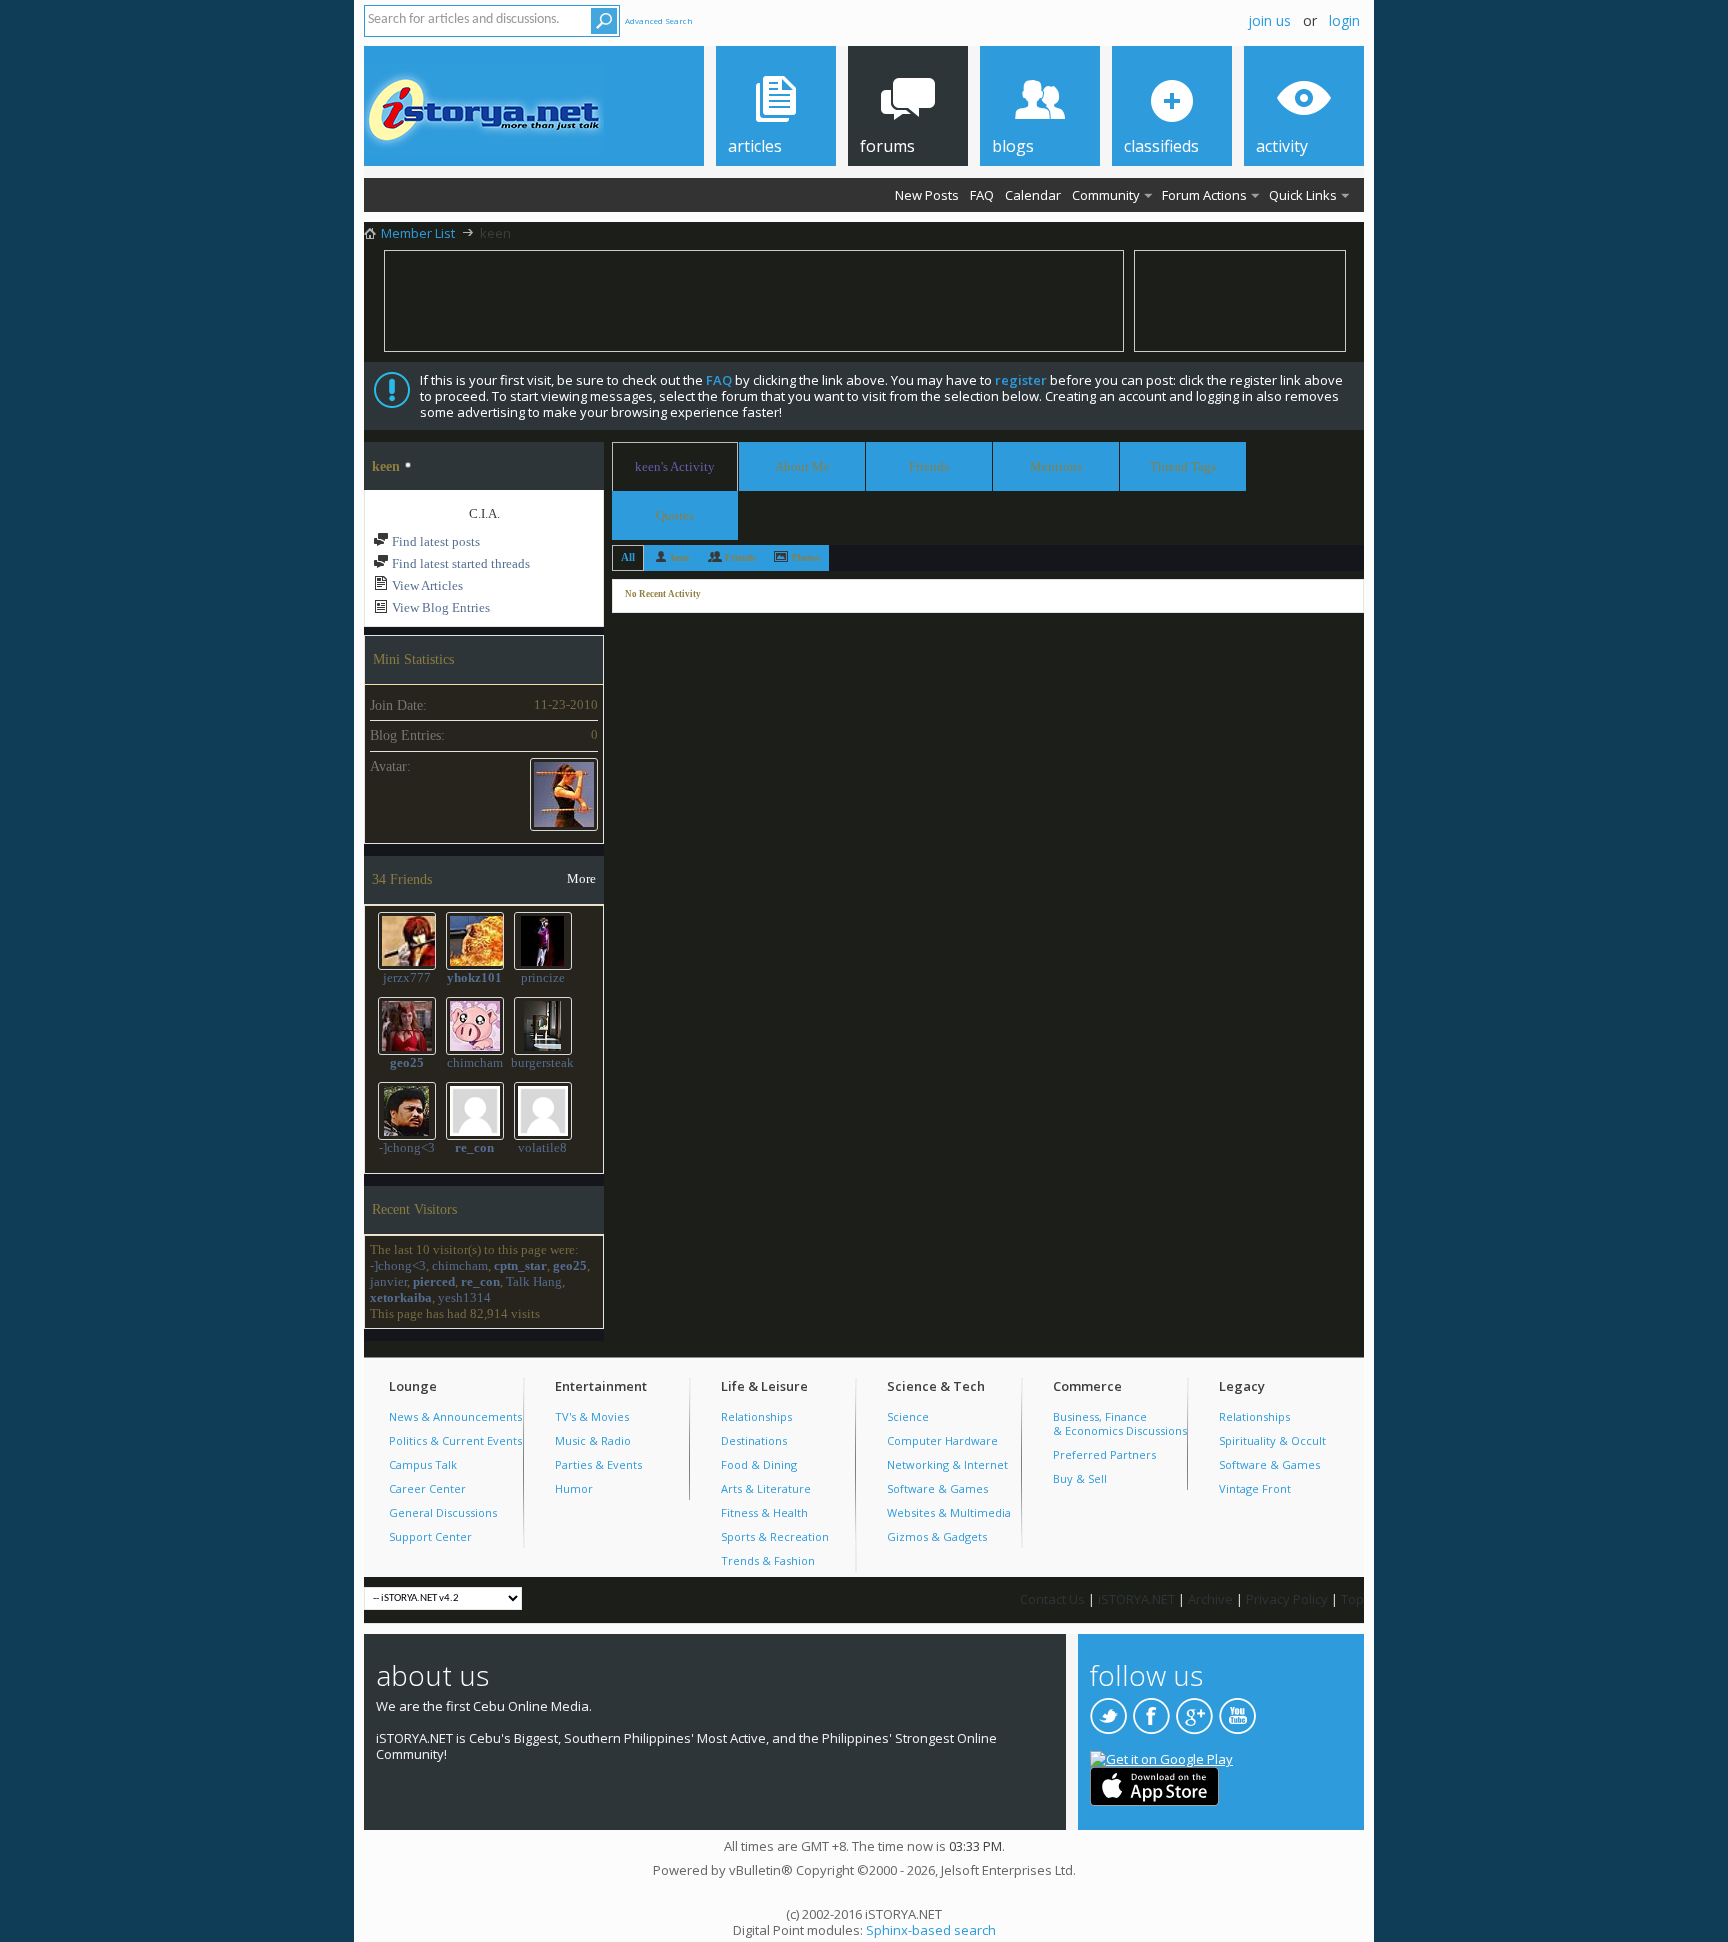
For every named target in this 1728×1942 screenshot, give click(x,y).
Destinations (754, 1440)
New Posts (927, 195)
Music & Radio (593, 1440)
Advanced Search (659, 20)
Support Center (430, 1536)
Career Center (427, 1488)
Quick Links (1303, 195)
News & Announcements (455, 1416)
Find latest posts (434, 541)
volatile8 (542, 1147)
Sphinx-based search (931, 1930)
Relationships (756, 1416)
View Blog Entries (439, 607)
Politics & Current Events (455, 1440)
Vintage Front (1255, 1488)
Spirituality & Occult (1272, 1440)
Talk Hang (534, 1281)
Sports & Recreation (775, 1536)
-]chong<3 (407, 1147)
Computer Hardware (942, 1440)
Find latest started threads (459, 563)
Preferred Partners (1104, 1454)
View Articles (426, 585)
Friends (929, 466)
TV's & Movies (592, 1416)
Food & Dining (759, 1464)
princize (543, 977)
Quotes (675, 512)
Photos (806, 558)
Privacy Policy (1287, 1599)
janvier (388, 1281)
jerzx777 (407, 977)
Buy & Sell (1080, 1478)
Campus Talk (423, 1464)
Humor (574, 1488)
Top (1352, 1599)
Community (1106, 195)
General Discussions (443, 1512)
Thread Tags (1183, 463)
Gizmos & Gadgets (937, 1536)
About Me (802, 466)
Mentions (1056, 463)
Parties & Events (598, 1464)
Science (908, 1416)
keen (680, 558)
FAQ (982, 195)
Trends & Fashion (768, 1560)
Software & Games (937, 1488)
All (628, 557)
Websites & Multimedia (949, 1512)
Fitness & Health (764, 1512)
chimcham (475, 1062)
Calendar (1033, 195)
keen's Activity (675, 466)
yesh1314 (464, 1297)
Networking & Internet (947, 1464)
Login (1344, 20)
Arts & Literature (766, 1488)
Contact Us (1052, 1599)
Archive (1210, 1599)
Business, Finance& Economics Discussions (1120, 1423)
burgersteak (542, 1062)
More (581, 878)
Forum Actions (1204, 195)
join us (1269, 20)
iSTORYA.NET (1136, 1599)
